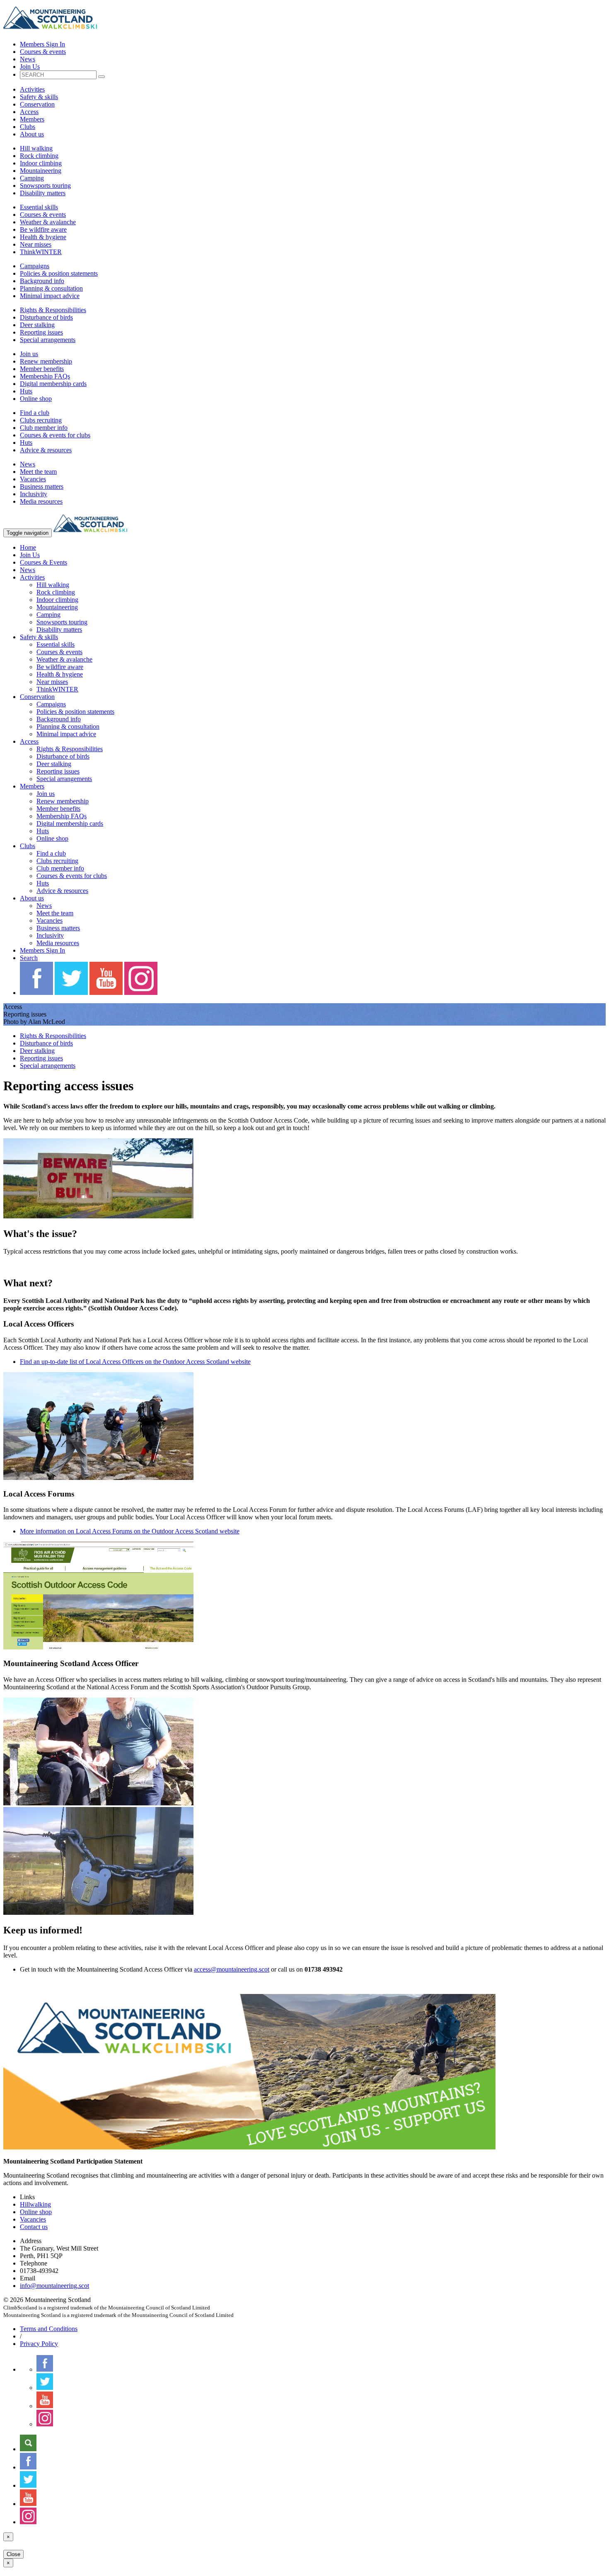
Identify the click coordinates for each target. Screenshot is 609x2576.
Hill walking (36, 148)
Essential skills (39, 207)
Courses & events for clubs (55, 435)
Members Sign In (42, 44)
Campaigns (35, 266)
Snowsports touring (45, 186)
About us (32, 134)
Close (13, 2554)
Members (32, 119)
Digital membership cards (53, 384)
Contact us (34, 2227)
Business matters (42, 486)
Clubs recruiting (41, 420)
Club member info (44, 428)
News (28, 59)
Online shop (36, 399)
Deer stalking (37, 325)
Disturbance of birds (46, 317)
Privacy (39, 2344)
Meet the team (38, 472)
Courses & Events (43, 562)
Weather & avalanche (48, 222)
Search (29, 958)
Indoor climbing (41, 163)
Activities (32, 89)
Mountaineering (41, 171)
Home (28, 547)
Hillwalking (35, 2204)
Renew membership (46, 361)
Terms (49, 2329)
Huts (26, 391)
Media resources (41, 501)
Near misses (36, 244)
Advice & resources (46, 450)
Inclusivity (34, 494)
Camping (32, 178)
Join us (29, 354)
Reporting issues (41, 332)
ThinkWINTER (41, 252)
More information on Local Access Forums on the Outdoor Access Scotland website (130, 1531)
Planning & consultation (51, 288)
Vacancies (33, 479)
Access (29, 112)
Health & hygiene (43, 237)
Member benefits (42, 369)
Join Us (30, 67)
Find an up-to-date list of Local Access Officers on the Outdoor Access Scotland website (135, 1362)
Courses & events (43, 52)
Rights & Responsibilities (53, 310)
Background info (42, 281)
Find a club (35, 413)
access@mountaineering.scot (232, 1969)
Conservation (37, 104)
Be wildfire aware (43, 229)
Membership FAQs (45, 376)
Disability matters (43, 193)
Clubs (28, 127)
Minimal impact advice (50, 296)
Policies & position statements (59, 273)
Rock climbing (39, 156)
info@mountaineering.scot (54, 2286)
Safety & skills (39, 97)
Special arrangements (48, 340)
